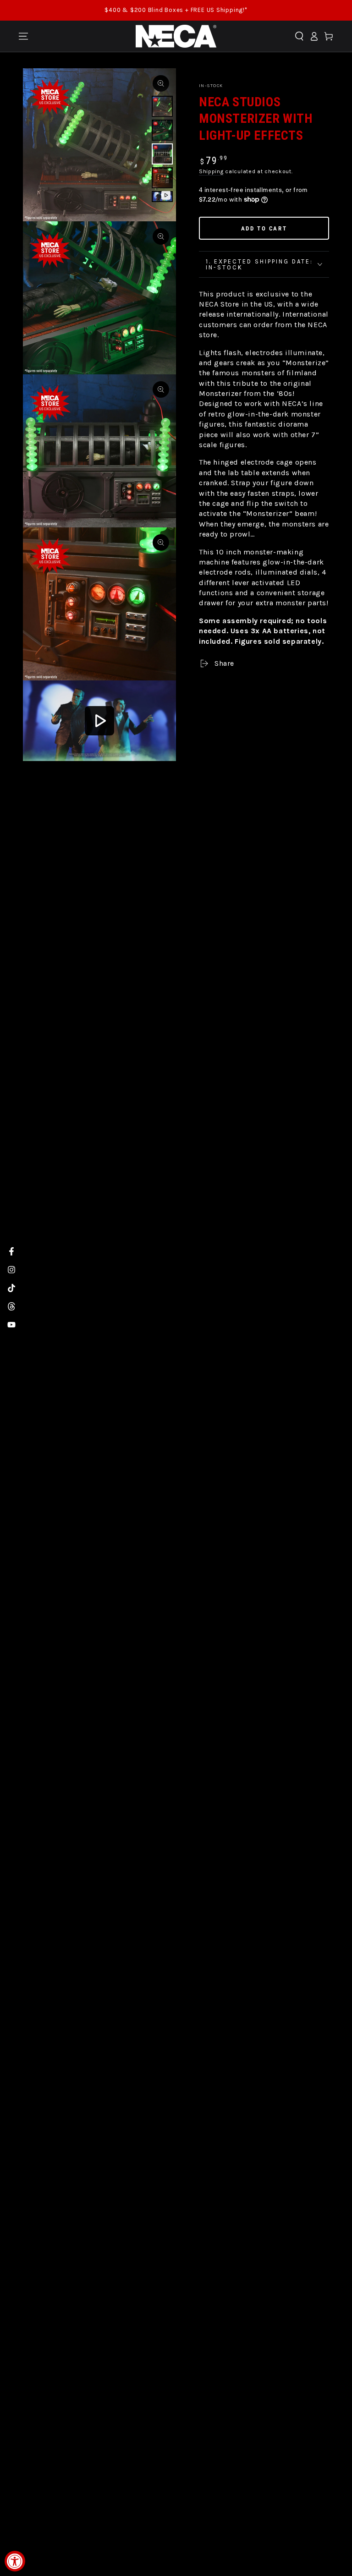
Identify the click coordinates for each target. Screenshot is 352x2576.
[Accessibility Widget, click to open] (15, 2561)
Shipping (211, 171)
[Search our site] (299, 36)
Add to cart (264, 228)
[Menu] (23, 36)
